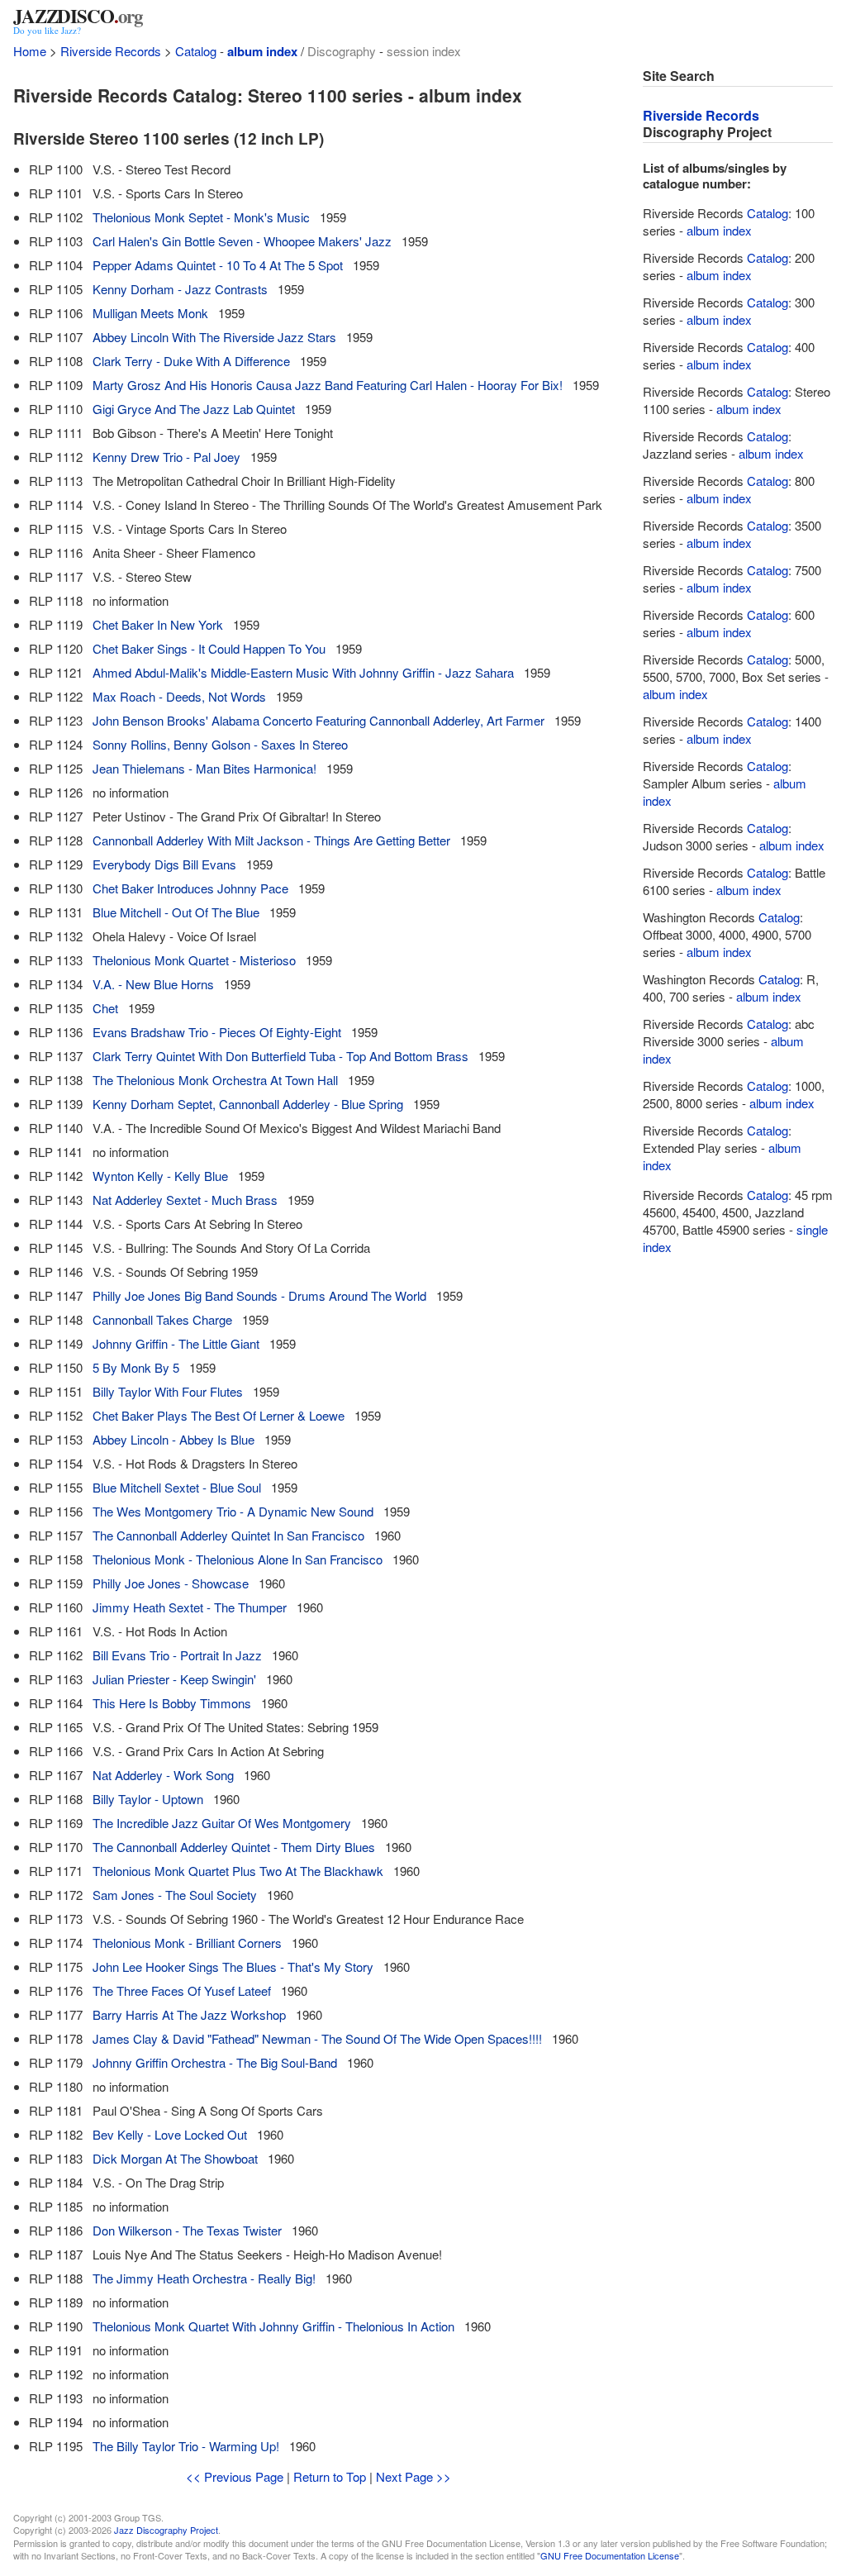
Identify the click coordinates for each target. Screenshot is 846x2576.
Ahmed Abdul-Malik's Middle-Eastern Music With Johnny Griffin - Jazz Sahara (303, 672)
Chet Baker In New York (158, 624)
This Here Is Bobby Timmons (172, 1703)
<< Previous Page (235, 2476)
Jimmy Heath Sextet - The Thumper (190, 1607)
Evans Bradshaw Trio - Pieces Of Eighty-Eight (217, 1032)
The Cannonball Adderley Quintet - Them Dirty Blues (234, 1847)
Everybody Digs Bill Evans (164, 864)
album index (262, 51)
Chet (105, 1008)
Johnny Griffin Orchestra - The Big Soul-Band (215, 2062)
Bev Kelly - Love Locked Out (170, 2134)
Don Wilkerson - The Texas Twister (187, 2230)
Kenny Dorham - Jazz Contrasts (180, 289)
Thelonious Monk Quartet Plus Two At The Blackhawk (238, 1871)
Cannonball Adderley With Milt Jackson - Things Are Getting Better (271, 840)
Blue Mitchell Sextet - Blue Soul (177, 1487)
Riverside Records (111, 51)
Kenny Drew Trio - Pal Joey (166, 457)
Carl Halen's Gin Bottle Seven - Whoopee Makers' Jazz (242, 241)
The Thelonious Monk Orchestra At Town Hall (215, 1080)
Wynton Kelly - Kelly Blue (160, 1176)
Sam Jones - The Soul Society (175, 1895)
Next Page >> (413, 2476)
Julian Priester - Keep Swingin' (174, 1679)
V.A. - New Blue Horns (153, 984)
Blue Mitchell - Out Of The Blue (176, 912)
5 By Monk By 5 (136, 1367)
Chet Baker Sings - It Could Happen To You (209, 648)
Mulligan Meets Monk (150, 313)
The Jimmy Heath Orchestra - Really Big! (204, 2278)
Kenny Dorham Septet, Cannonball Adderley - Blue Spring (248, 1104)
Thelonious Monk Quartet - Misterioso (194, 960)
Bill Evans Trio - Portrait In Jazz (177, 1655)
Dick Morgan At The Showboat (175, 2158)
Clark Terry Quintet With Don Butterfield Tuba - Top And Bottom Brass (280, 1056)
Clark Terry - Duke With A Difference (191, 361)
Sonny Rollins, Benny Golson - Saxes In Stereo (220, 744)
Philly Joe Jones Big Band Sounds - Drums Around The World (259, 1295)
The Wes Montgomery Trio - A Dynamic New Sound (233, 1511)
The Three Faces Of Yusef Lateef (182, 1990)
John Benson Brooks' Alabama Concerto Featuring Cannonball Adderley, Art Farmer (318, 720)
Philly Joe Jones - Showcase (171, 1583)
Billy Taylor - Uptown (148, 1799)
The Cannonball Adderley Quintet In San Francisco (228, 1535)
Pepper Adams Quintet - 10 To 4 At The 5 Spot (218, 265)
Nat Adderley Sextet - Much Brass (185, 1200)
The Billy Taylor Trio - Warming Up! (186, 2446)
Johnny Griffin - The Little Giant (176, 1343)
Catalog (196, 51)
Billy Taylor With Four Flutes (168, 1391)
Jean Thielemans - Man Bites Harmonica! (204, 768)
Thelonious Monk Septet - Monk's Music (201, 217)
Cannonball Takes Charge (162, 1319)
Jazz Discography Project (166, 2530)
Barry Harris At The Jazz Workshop (189, 2014)
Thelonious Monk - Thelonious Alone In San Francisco (238, 1559)
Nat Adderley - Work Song (163, 1775)
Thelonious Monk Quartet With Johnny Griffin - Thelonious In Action (273, 2326)
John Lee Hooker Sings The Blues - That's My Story (233, 1967)
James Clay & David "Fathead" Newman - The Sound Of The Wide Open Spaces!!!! (317, 2038)
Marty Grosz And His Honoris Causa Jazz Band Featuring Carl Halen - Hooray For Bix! (328, 385)
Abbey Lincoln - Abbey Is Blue (173, 1439)
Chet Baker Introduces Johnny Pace (190, 888)
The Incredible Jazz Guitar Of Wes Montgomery (222, 1823)
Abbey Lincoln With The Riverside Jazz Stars (214, 337)
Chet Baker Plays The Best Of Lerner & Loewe (219, 1415)
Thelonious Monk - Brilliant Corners (187, 1943)
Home (30, 51)
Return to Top (330, 2476)
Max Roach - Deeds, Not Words (179, 696)
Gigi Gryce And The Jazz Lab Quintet (194, 409)
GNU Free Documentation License (610, 2555)
